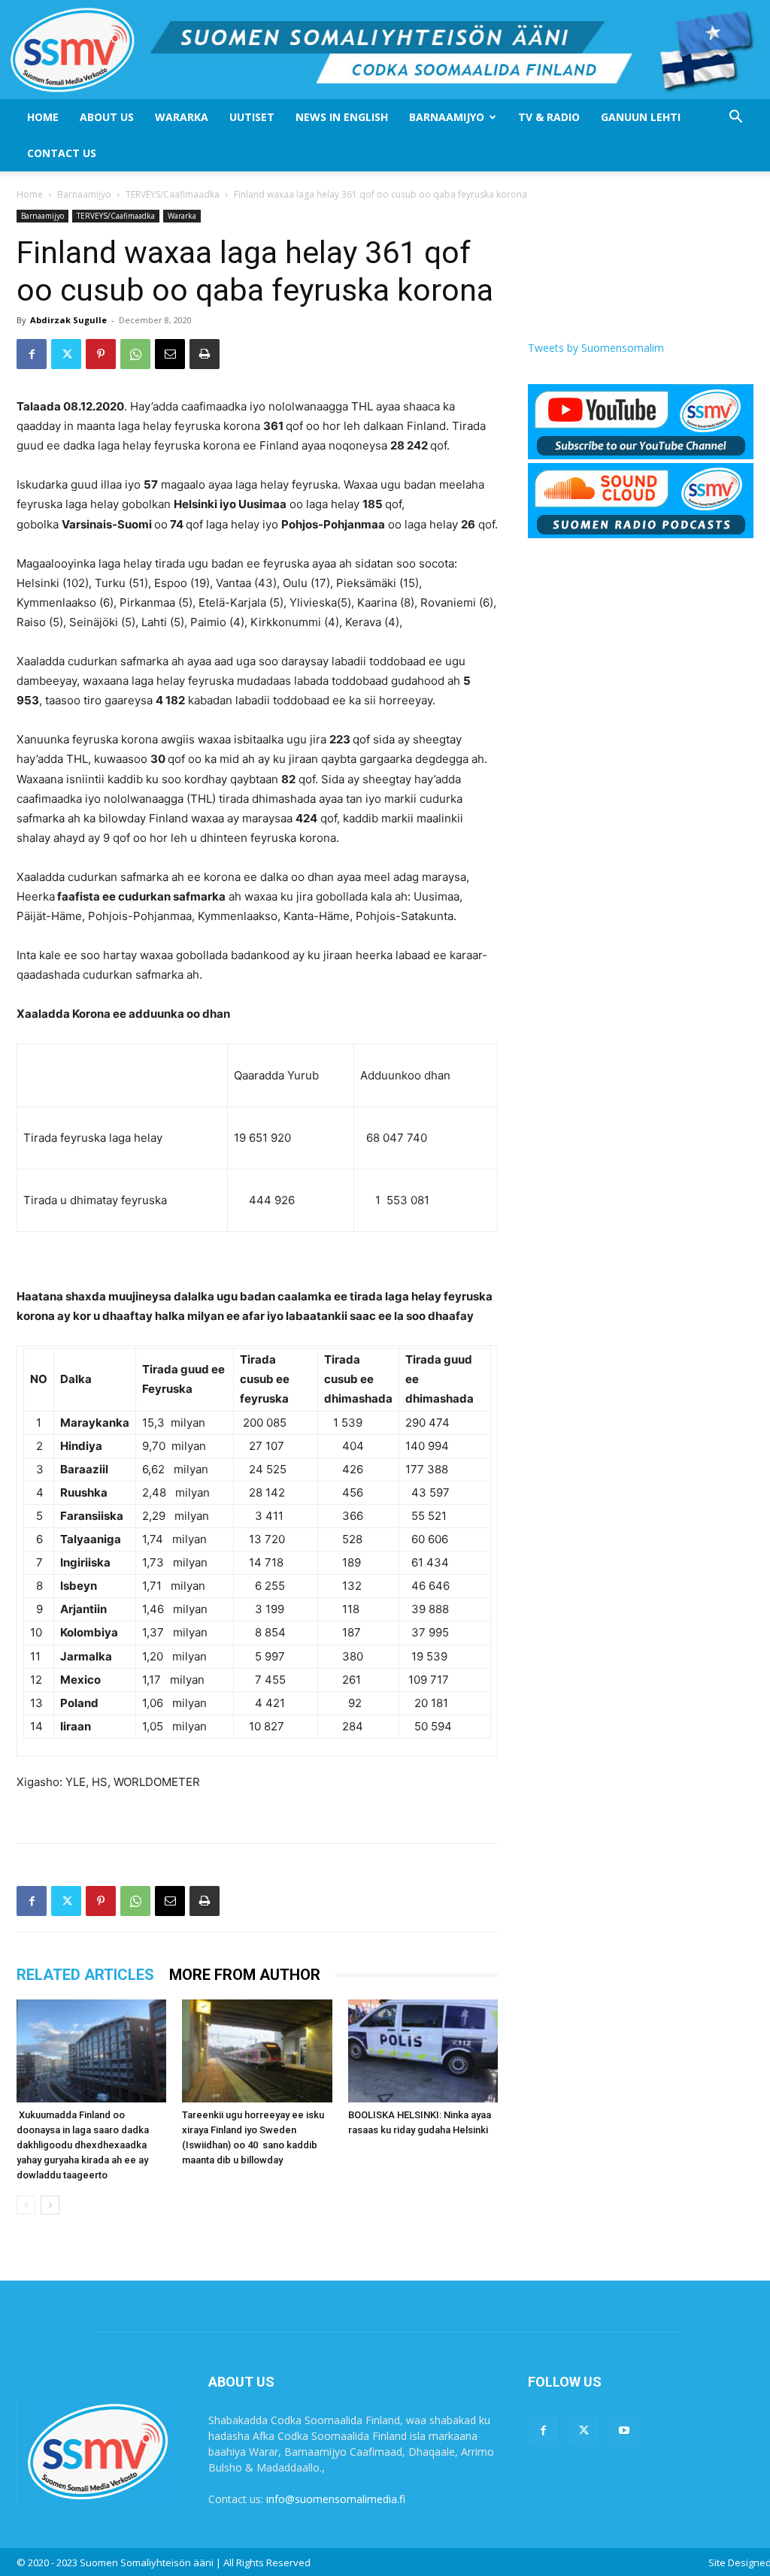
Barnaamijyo (447, 117)
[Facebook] (32, 354)
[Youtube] (624, 2431)
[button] (735, 118)
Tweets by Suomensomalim (596, 348)
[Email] (170, 354)
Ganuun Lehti (641, 117)
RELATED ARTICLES (85, 1975)
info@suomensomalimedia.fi (336, 2499)
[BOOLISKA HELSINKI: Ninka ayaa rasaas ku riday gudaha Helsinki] (423, 2051)
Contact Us (62, 153)
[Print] (205, 354)
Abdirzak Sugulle (68, 320)
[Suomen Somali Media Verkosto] (385, 50)
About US (107, 117)
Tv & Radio (549, 117)
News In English (342, 117)
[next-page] (50, 2205)
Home (43, 117)
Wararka (182, 117)
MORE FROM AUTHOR (245, 1975)
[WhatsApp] (135, 354)
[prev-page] (26, 2205)
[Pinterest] (101, 354)
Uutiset (252, 117)
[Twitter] (66, 354)
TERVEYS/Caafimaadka (173, 194)
